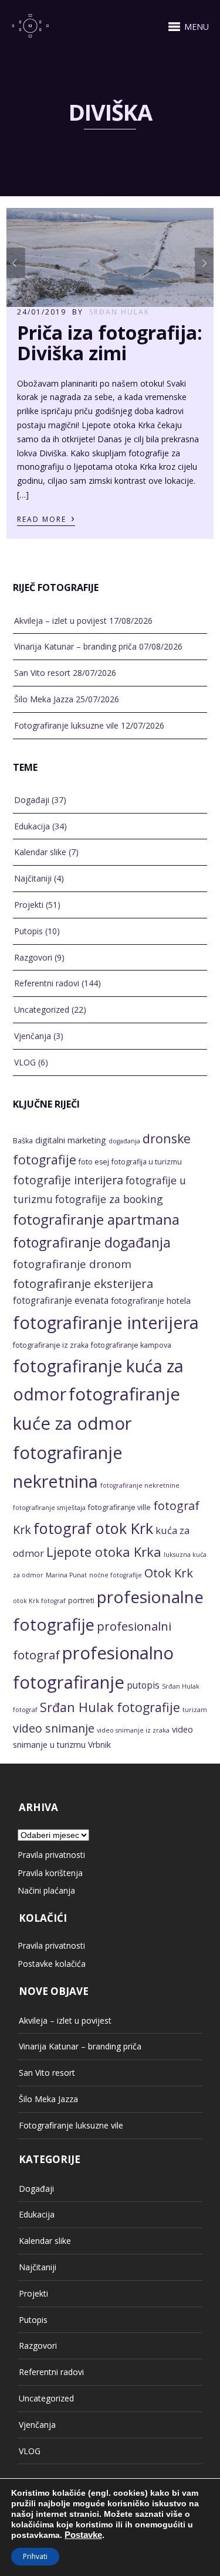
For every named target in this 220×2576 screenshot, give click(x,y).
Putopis (28, 931)
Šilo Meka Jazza (44, 699)
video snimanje (54, 1728)
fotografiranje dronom (72, 1264)
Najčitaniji (33, 878)
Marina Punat (66, 1575)
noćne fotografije (116, 1575)
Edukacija (32, 826)
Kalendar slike (40, 852)
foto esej (94, 1162)
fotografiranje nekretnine (140, 1485)
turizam (195, 1710)
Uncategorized (42, 1009)
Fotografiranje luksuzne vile (66, 725)
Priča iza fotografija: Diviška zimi (110, 343)
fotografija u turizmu (147, 1162)
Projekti (29, 905)
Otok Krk (169, 1573)
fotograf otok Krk (93, 1528)
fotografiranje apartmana (96, 1219)
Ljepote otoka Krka (104, 1552)
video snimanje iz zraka (133, 1730)
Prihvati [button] (35, 2556)
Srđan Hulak (119, 312)
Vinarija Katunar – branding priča (75, 646)
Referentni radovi (47, 983)
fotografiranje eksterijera (83, 1283)
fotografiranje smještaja (49, 1508)
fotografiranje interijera (106, 1323)
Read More (46, 518)
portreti (81, 1600)
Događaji (32, 800)
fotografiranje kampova (131, 1345)
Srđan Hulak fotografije (110, 1707)
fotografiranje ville (119, 1507)
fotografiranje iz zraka (51, 1345)
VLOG (25, 1062)
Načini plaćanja (46, 1890)
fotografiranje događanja (92, 1242)
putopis (143, 1685)
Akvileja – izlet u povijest (60, 621)
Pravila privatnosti (51, 1855)
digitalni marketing (71, 1140)
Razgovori (33, 957)
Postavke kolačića (52, 1964)
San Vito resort (42, 673)
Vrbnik (99, 1745)
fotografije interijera (68, 1180)
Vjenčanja (33, 1036)
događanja (124, 1141)
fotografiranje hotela (151, 1301)
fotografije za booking (109, 1199)
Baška (23, 1141)
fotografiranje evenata (61, 1301)
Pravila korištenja (50, 1873)
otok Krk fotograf (39, 1601)
